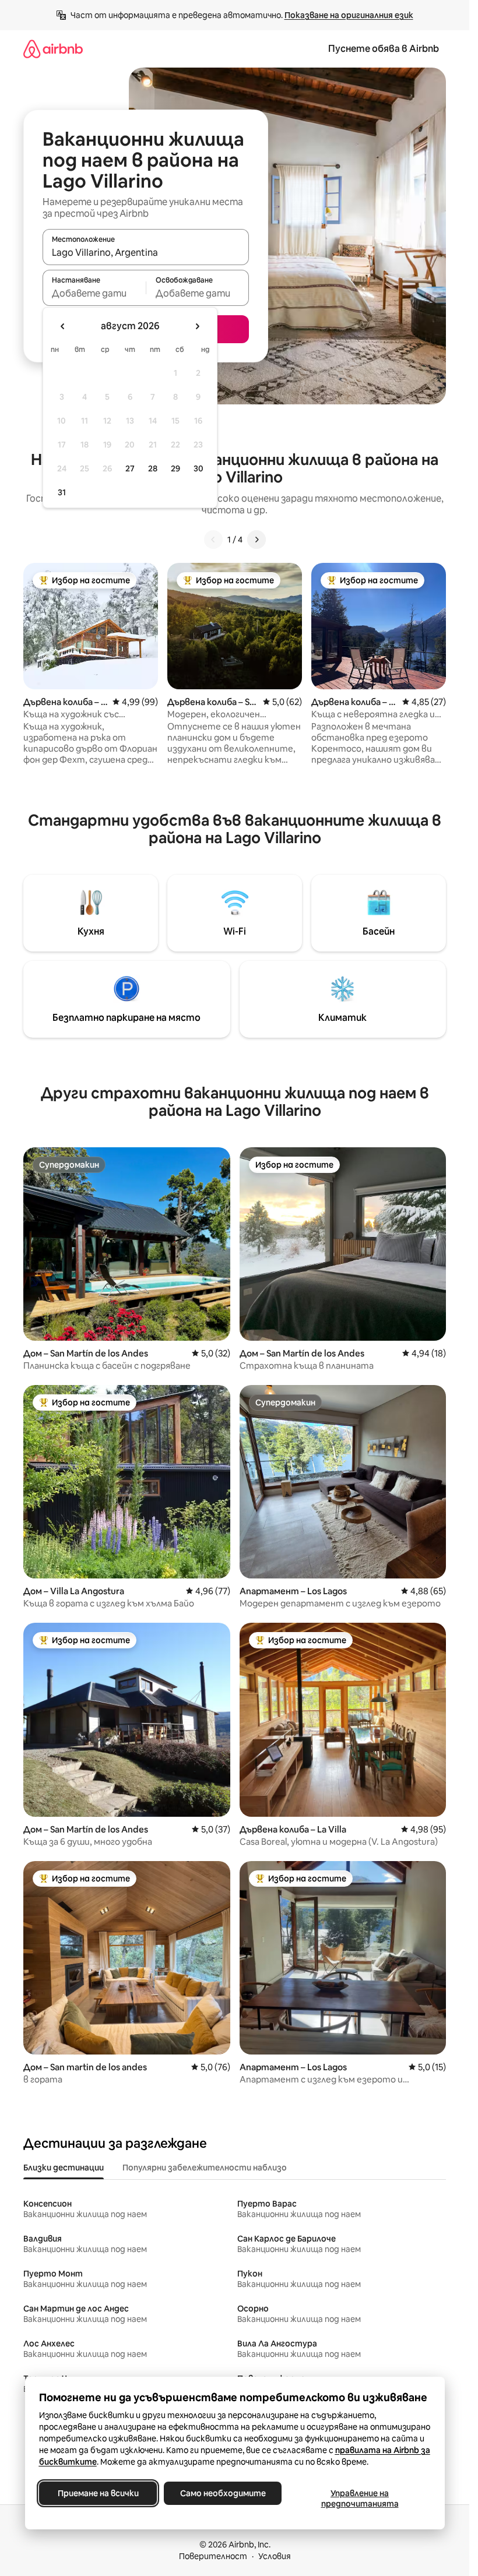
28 (153, 468)
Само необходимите (222, 2493)
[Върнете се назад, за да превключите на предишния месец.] (63, 326)
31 (62, 492)
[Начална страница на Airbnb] (53, 49)
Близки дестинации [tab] (64, 2168)
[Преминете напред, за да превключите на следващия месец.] (197, 326)
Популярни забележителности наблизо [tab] (205, 2168)
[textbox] (94, 293)
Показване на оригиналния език (349, 15)
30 (198, 468)
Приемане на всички (98, 2493)
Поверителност (213, 2556)
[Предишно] (213, 540)
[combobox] (146, 252)
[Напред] (256, 540)
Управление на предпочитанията (359, 2499)
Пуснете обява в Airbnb (384, 49)
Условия (275, 2556)
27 (130, 468)
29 (175, 468)
